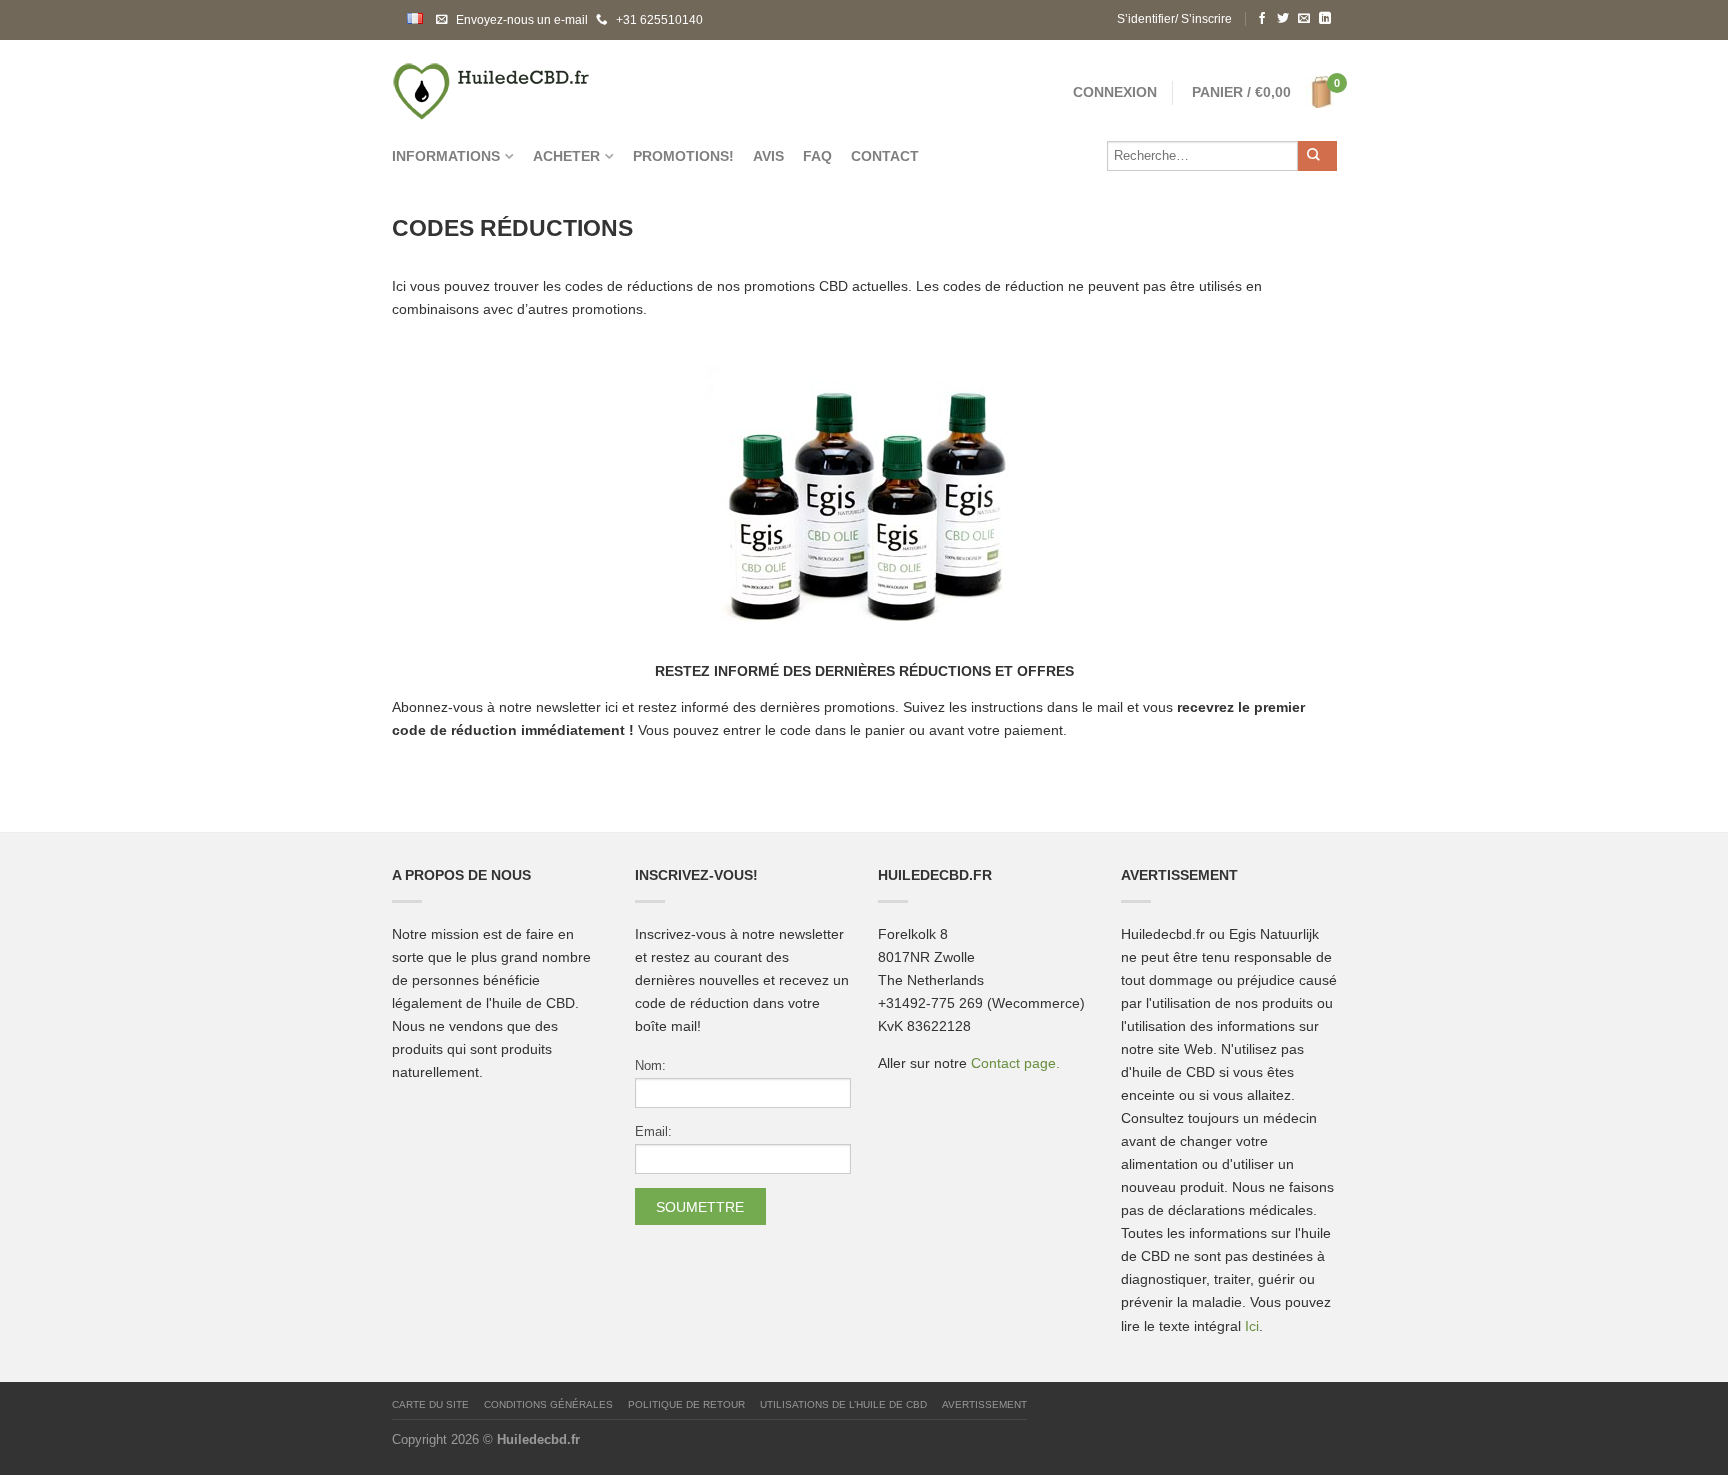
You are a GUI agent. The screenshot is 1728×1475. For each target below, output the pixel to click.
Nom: (650, 1066)
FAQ (817, 156)
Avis (768, 156)
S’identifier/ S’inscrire (1174, 19)
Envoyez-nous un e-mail (522, 20)
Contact (885, 156)
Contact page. (1015, 1063)
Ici (1252, 1326)
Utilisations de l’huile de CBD (843, 1404)
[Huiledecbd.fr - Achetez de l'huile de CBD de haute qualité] (592, 85)
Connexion (1115, 92)
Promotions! (683, 156)
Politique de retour (686, 1404)
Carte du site (430, 1404)
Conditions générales (548, 1404)
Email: (653, 1132)
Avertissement (984, 1404)
